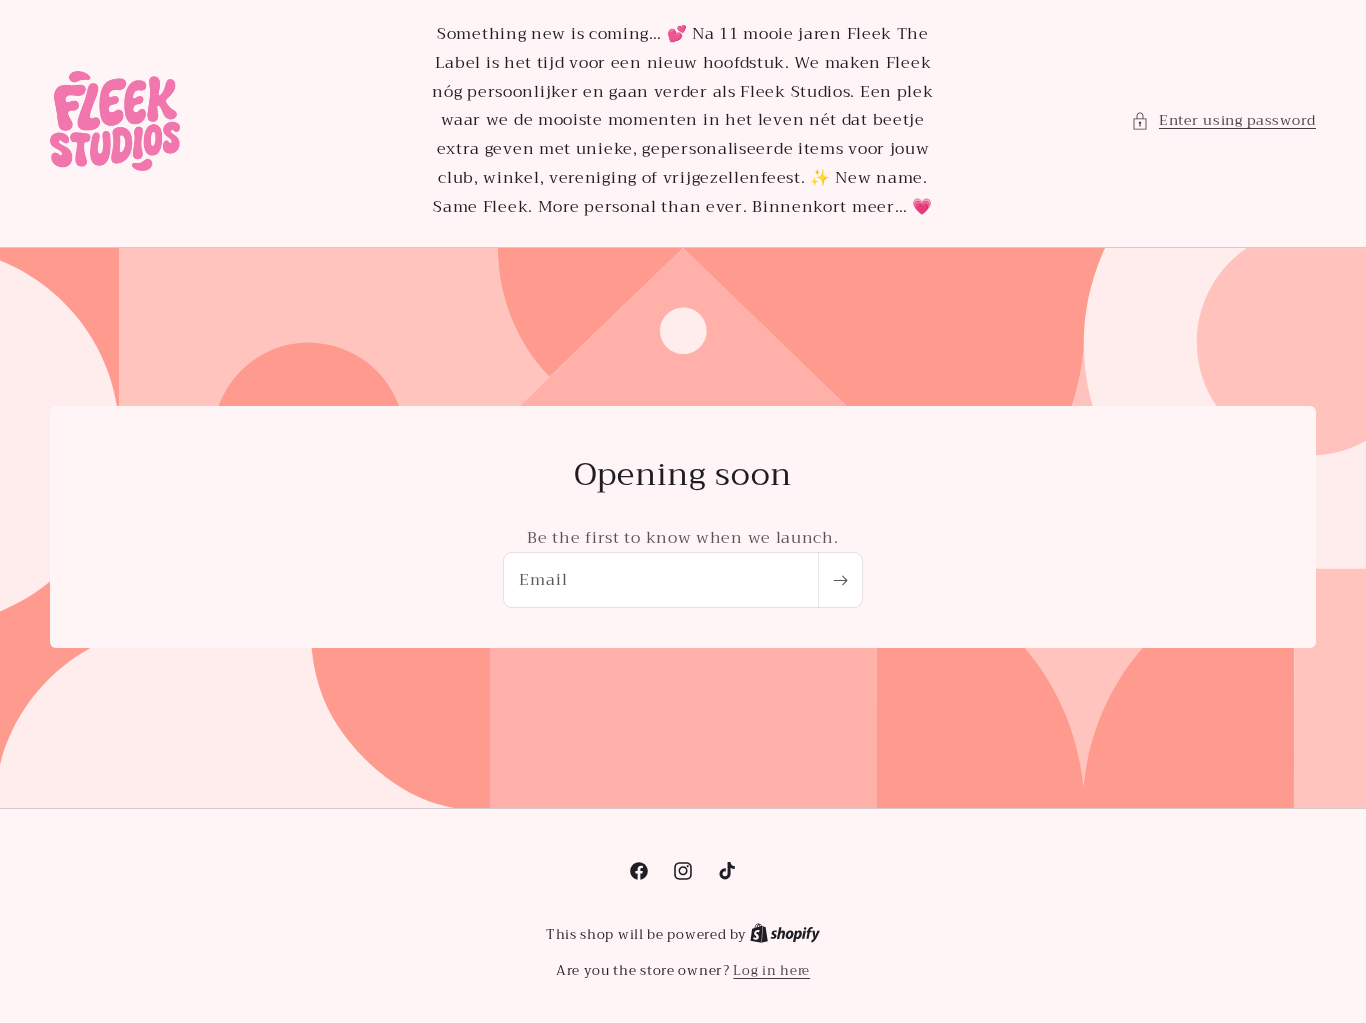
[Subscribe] (840, 581)
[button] (1223, 120)
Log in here (771, 971)
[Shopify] (785, 934)
